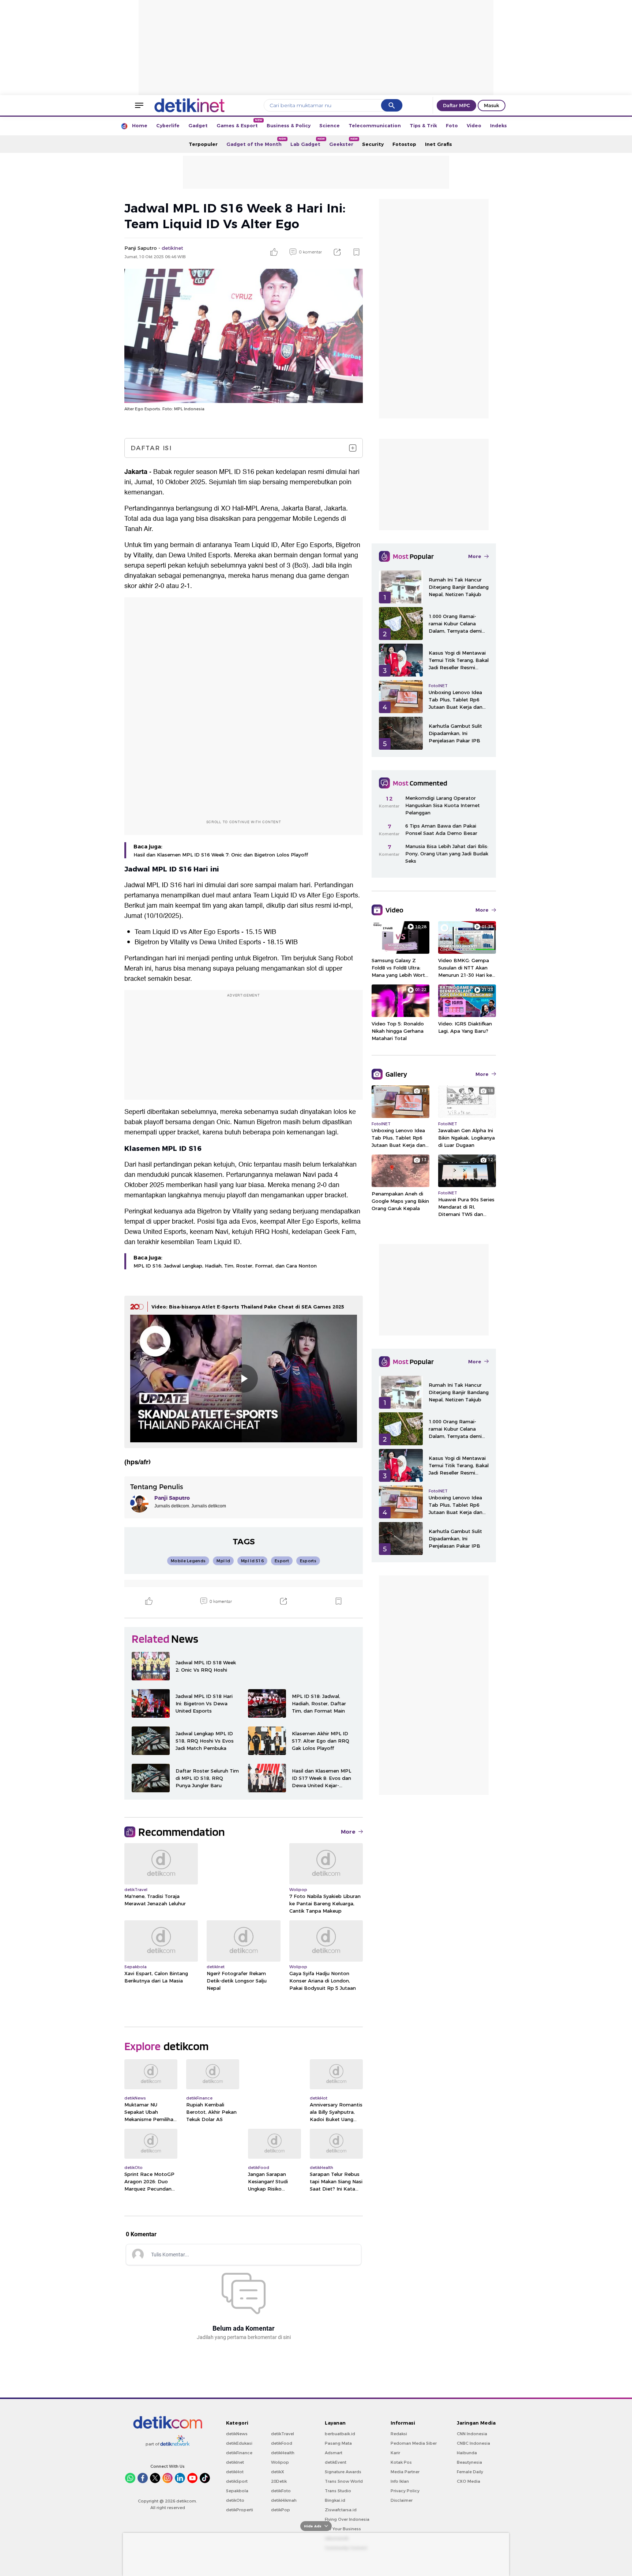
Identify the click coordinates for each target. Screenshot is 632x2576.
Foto (452, 125)
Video (474, 125)
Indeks (499, 125)
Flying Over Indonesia (347, 2519)
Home (140, 125)
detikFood (282, 2443)
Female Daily (470, 2472)
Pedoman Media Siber (414, 2443)
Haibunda (467, 2453)
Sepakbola (237, 2491)
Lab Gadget (308, 142)
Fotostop (404, 144)
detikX (278, 2472)
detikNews (237, 2434)
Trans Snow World (344, 2481)
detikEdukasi (239, 2443)
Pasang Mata (338, 2443)
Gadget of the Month (256, 142)
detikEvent (336, 2462)
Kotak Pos (401, 2462)
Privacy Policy (405, 2491)
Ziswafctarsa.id (341, 2510)
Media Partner (405, 2472)
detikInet (235, 2462)
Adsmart (334, 2453)
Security (373, 144)
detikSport (237, 2481)
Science (330, 125)
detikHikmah (284, 2500)
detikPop (281, 2510)
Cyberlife (168, 125)
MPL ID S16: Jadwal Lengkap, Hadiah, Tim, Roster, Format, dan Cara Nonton (225, 1266)
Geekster (343, 142)
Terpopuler (203, 144)
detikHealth (283, 2453)
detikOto (235, 2500)
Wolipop (280, 2462)
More (348, 1832)
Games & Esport (239, 123)
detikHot (235, 2472)
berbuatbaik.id (340, 2434)
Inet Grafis (439, 144)
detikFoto (281, 2491)
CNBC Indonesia (473, 2443)
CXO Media (469, 2481)
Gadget (198, 125)
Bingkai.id (335, 2500)
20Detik (279, 2481)
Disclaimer (402, 2500)
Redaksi (399, 2434)
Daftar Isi (151, 448)
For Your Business (343, 2529)
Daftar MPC (456, 105)
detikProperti (240, 2510)
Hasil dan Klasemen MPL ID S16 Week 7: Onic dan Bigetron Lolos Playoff (221, 855)
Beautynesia (469, 2462)
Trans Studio (338, 2491)
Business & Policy (289, 125)
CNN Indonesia (472, 2434)
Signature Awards (343, 2472)
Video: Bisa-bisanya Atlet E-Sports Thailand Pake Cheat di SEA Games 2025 (248, 1307)
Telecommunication (375, 125)
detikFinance (239, 2453)
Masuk (492, 105)
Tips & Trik (423, 125)
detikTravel (283, 2434)
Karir (395, 2453)
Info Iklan (400, 2481)
